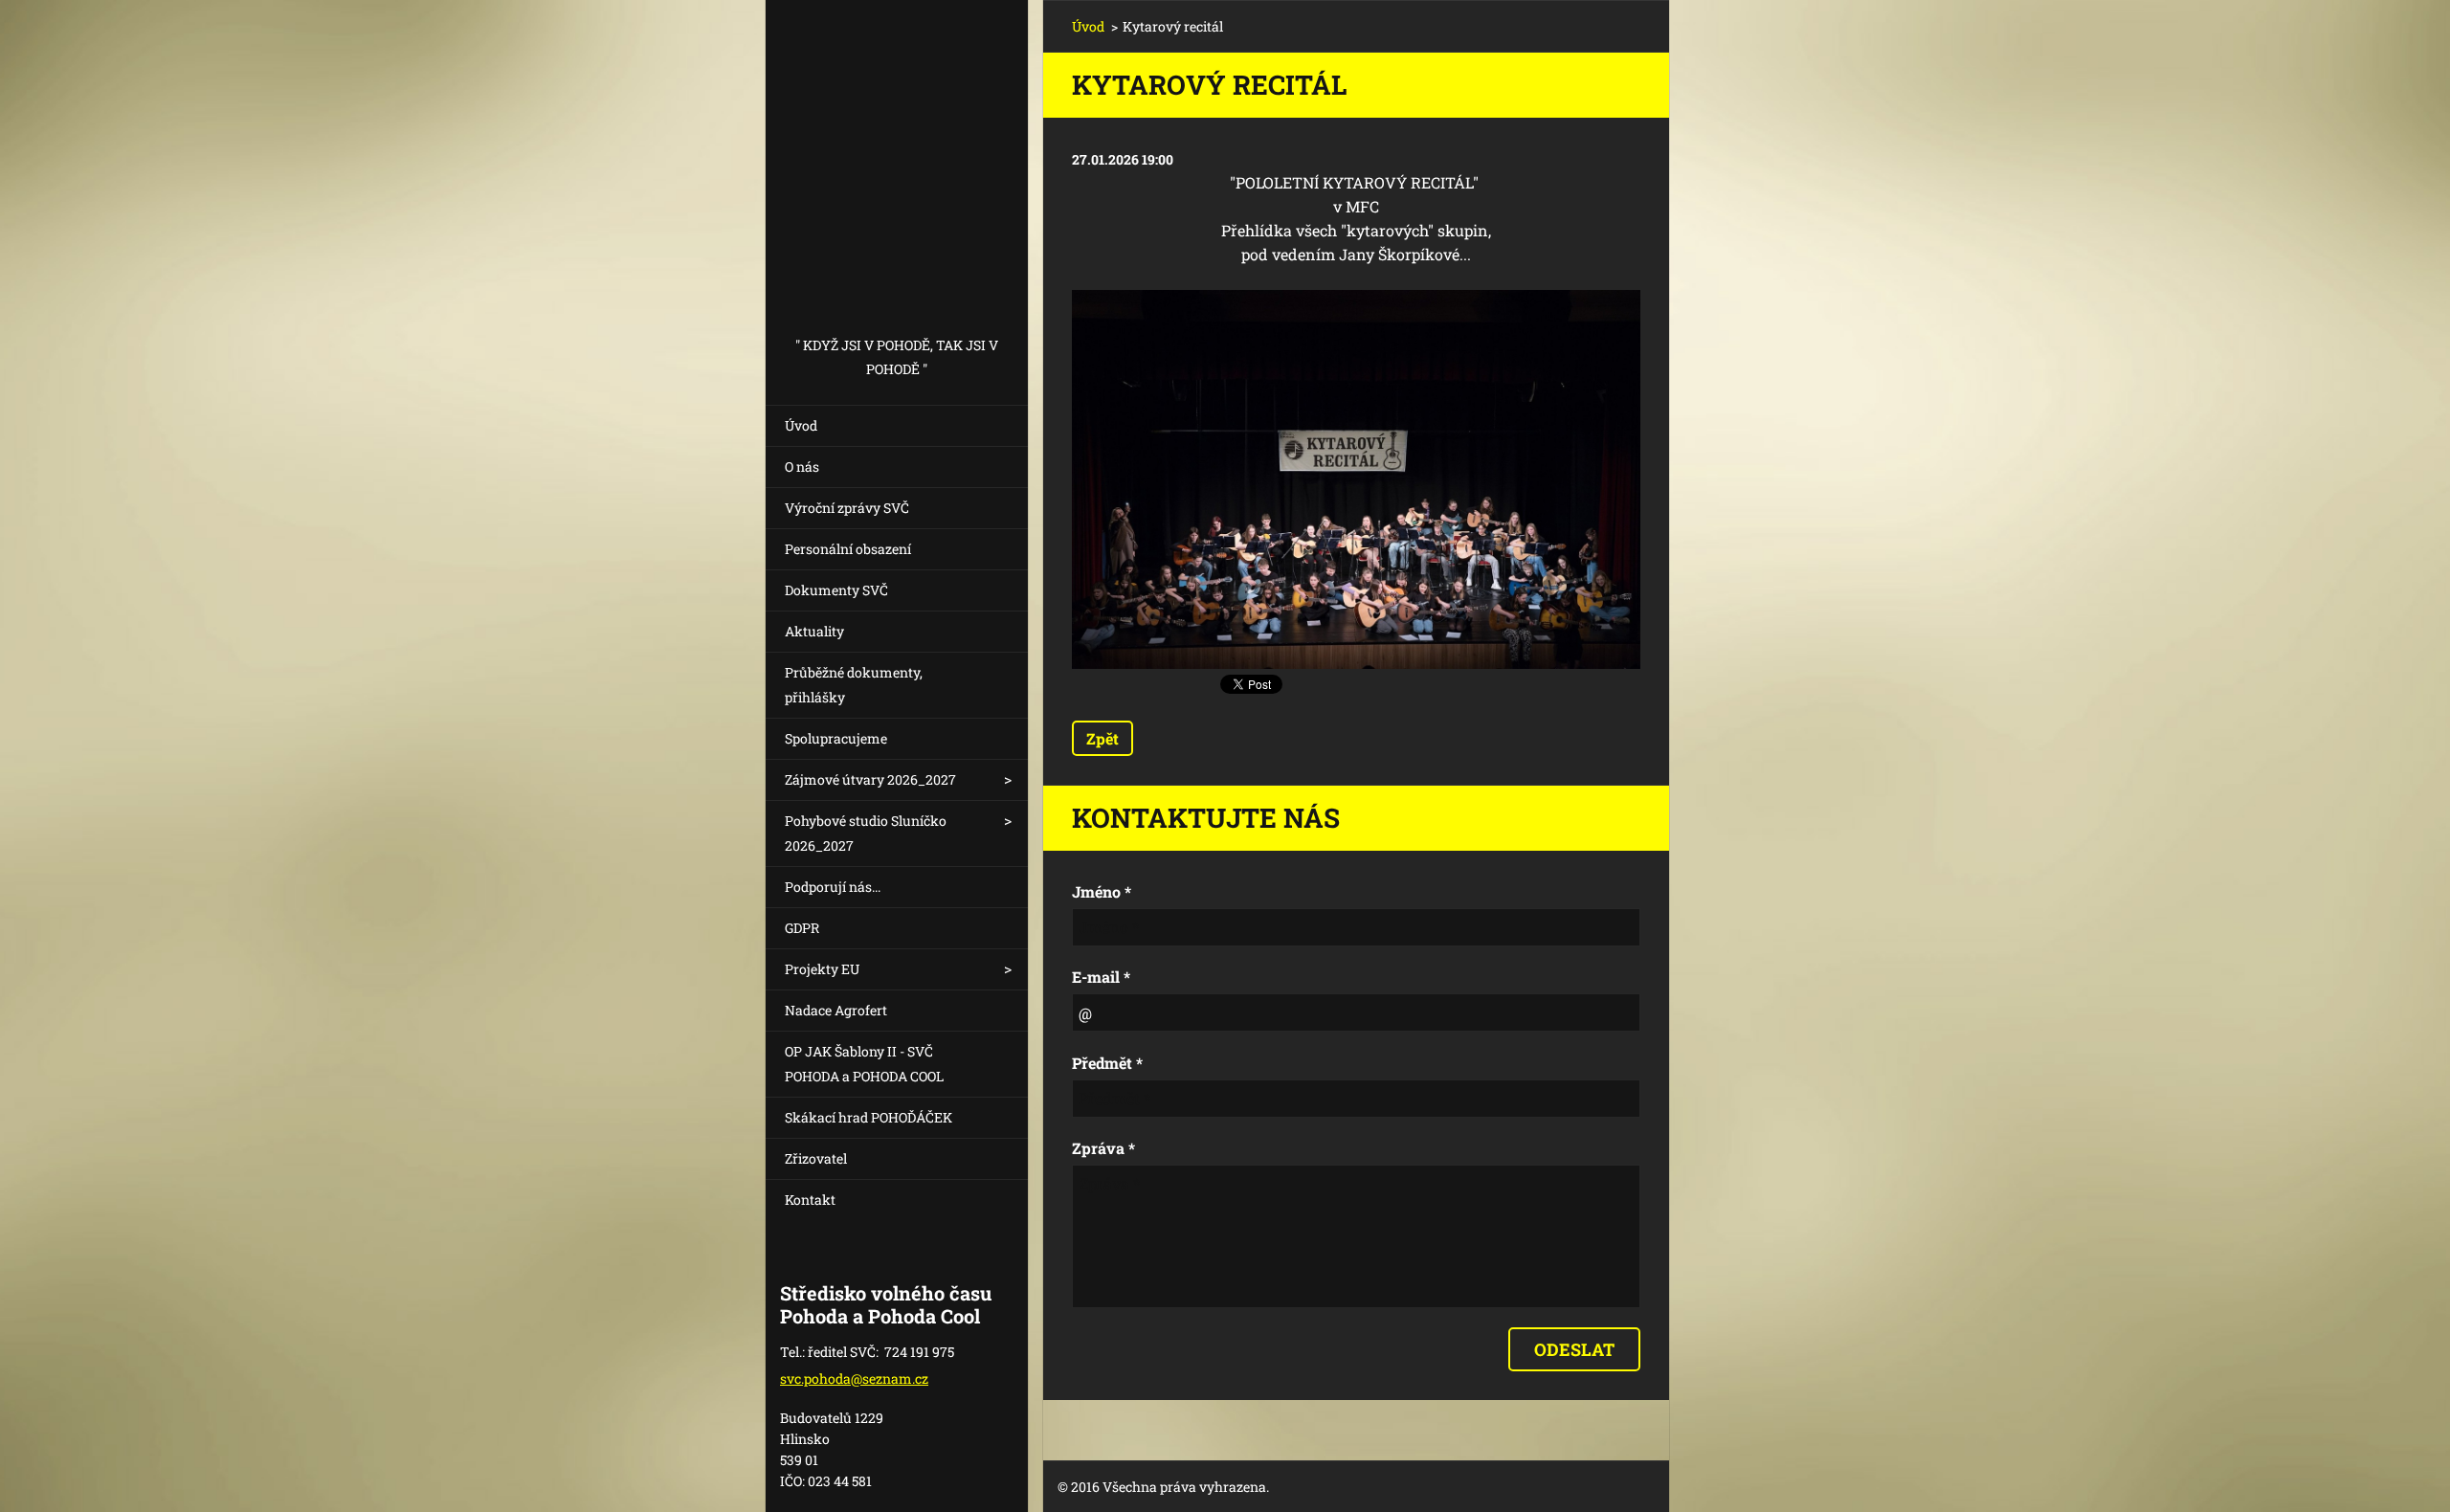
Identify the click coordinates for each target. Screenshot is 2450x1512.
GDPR (802, 928)
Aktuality (814, 631)
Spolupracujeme (836, 738)
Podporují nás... (833, 887)
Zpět (1102, 738)
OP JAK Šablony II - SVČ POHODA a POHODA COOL (864, 1064)
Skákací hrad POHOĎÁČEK (869, 1117)
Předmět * (1107, 1063)
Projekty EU (822, 969)
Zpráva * (1103, 1148)
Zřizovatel (816, 1158)
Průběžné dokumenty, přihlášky (854, 685)
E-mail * (1101, 977)
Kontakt (810, 1200)
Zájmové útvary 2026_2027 (870, 779)
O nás (802, 467)
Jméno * (1102, 891)
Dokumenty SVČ (836, 590)
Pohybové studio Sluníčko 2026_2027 (866, 833)
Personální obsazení (848, 549)
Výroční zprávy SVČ (847, 508)
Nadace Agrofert (836, 1010)
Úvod (801, 425)
